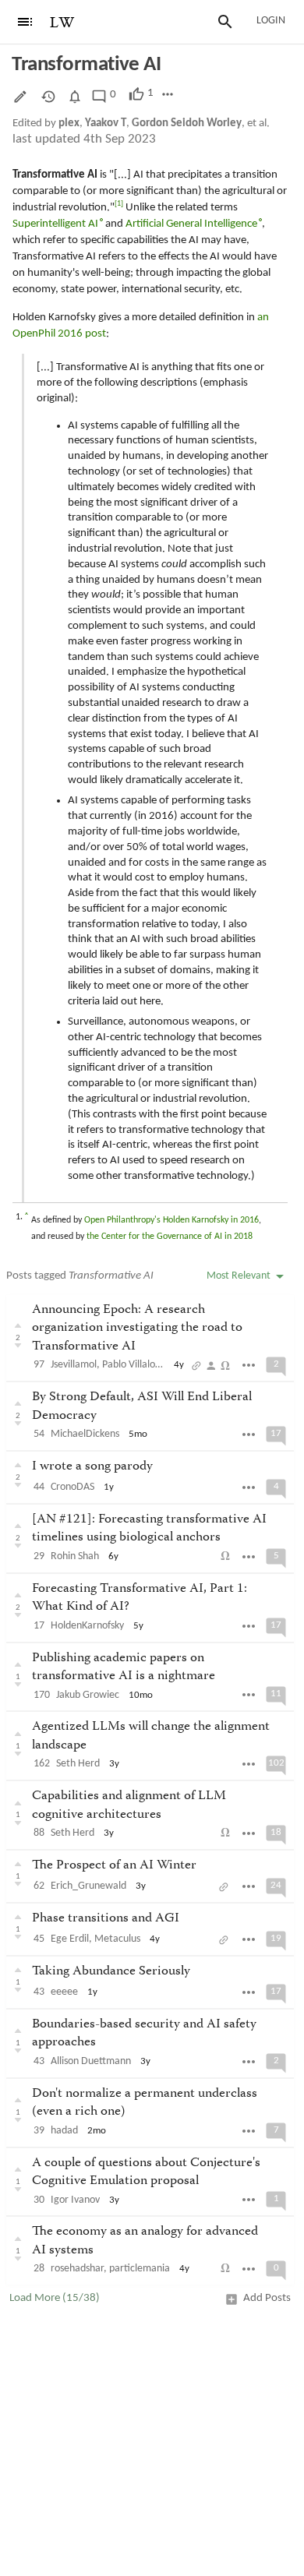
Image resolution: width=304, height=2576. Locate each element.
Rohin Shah (75, 1556)
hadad (64, 2131)
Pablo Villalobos (136, 1365)
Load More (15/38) (55, 2298)
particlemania (140, 2269)
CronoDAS (72, 1487)
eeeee (64, 1992)
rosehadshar (77, 2269)
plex (69, 124)
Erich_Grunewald (88, 1886)
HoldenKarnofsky (87, 1626)
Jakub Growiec (88, 1695)
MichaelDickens (85, 1434)
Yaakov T (106, 124)
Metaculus (117, 1939)
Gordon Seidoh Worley (187, 124)
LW (62, 23)
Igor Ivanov (75, 2200)
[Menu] (25, 22)
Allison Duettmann (91, 2061)
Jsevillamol (74, 1365)
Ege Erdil (70, 1939)
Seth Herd (78, 1764)
